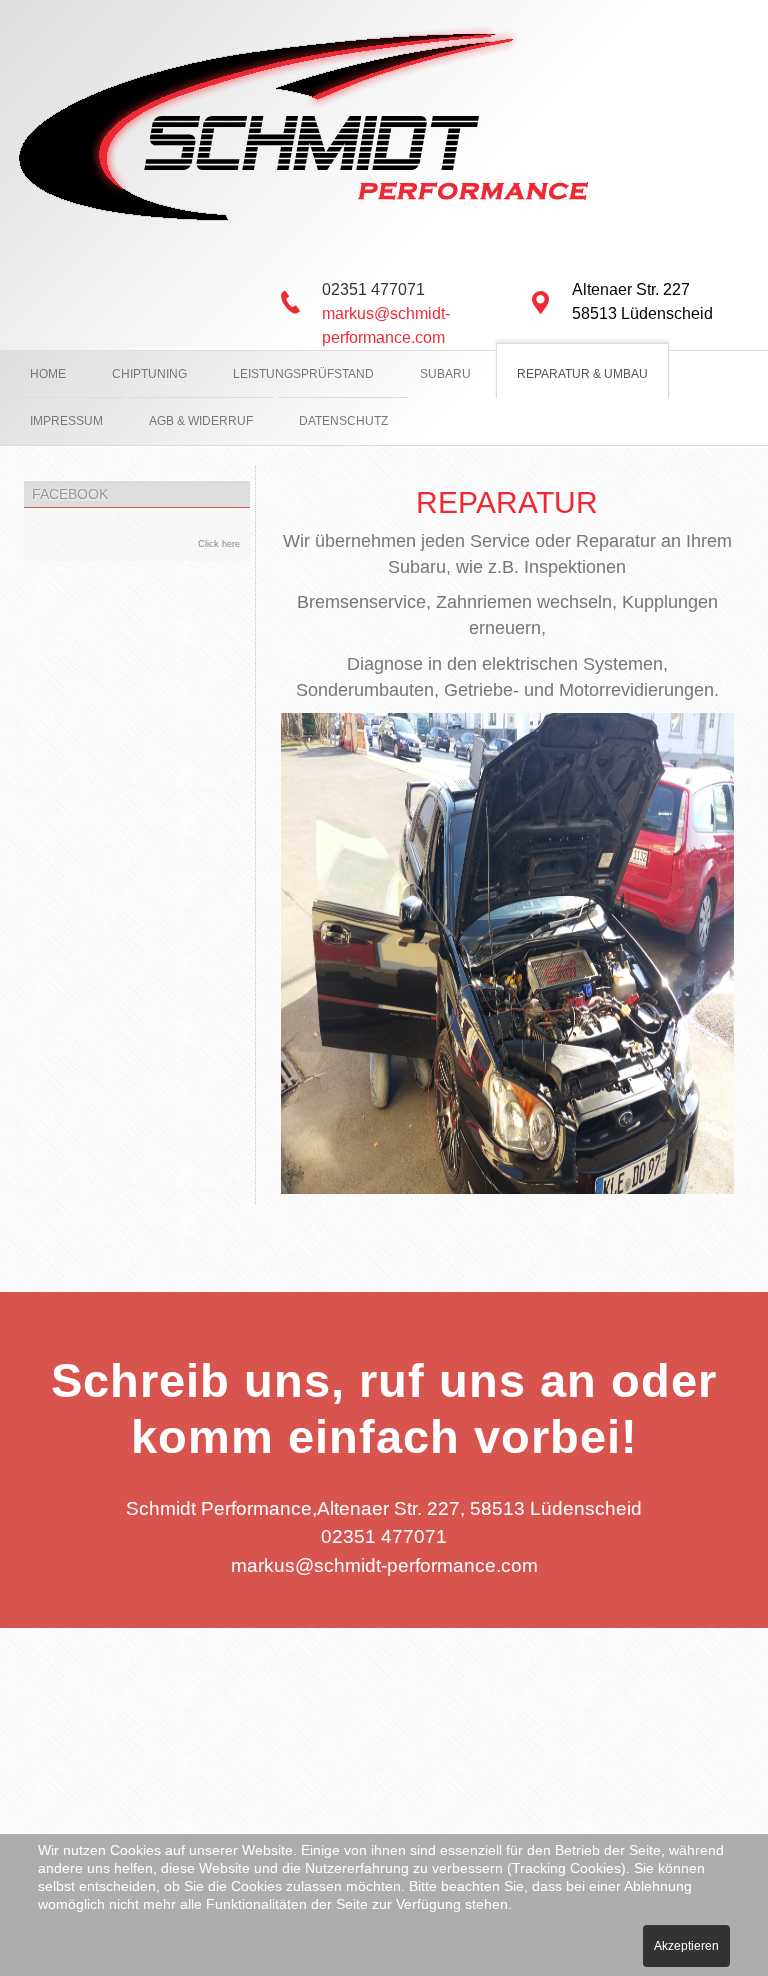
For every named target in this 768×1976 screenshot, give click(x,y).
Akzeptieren (686, 1946)
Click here (219, 544)
